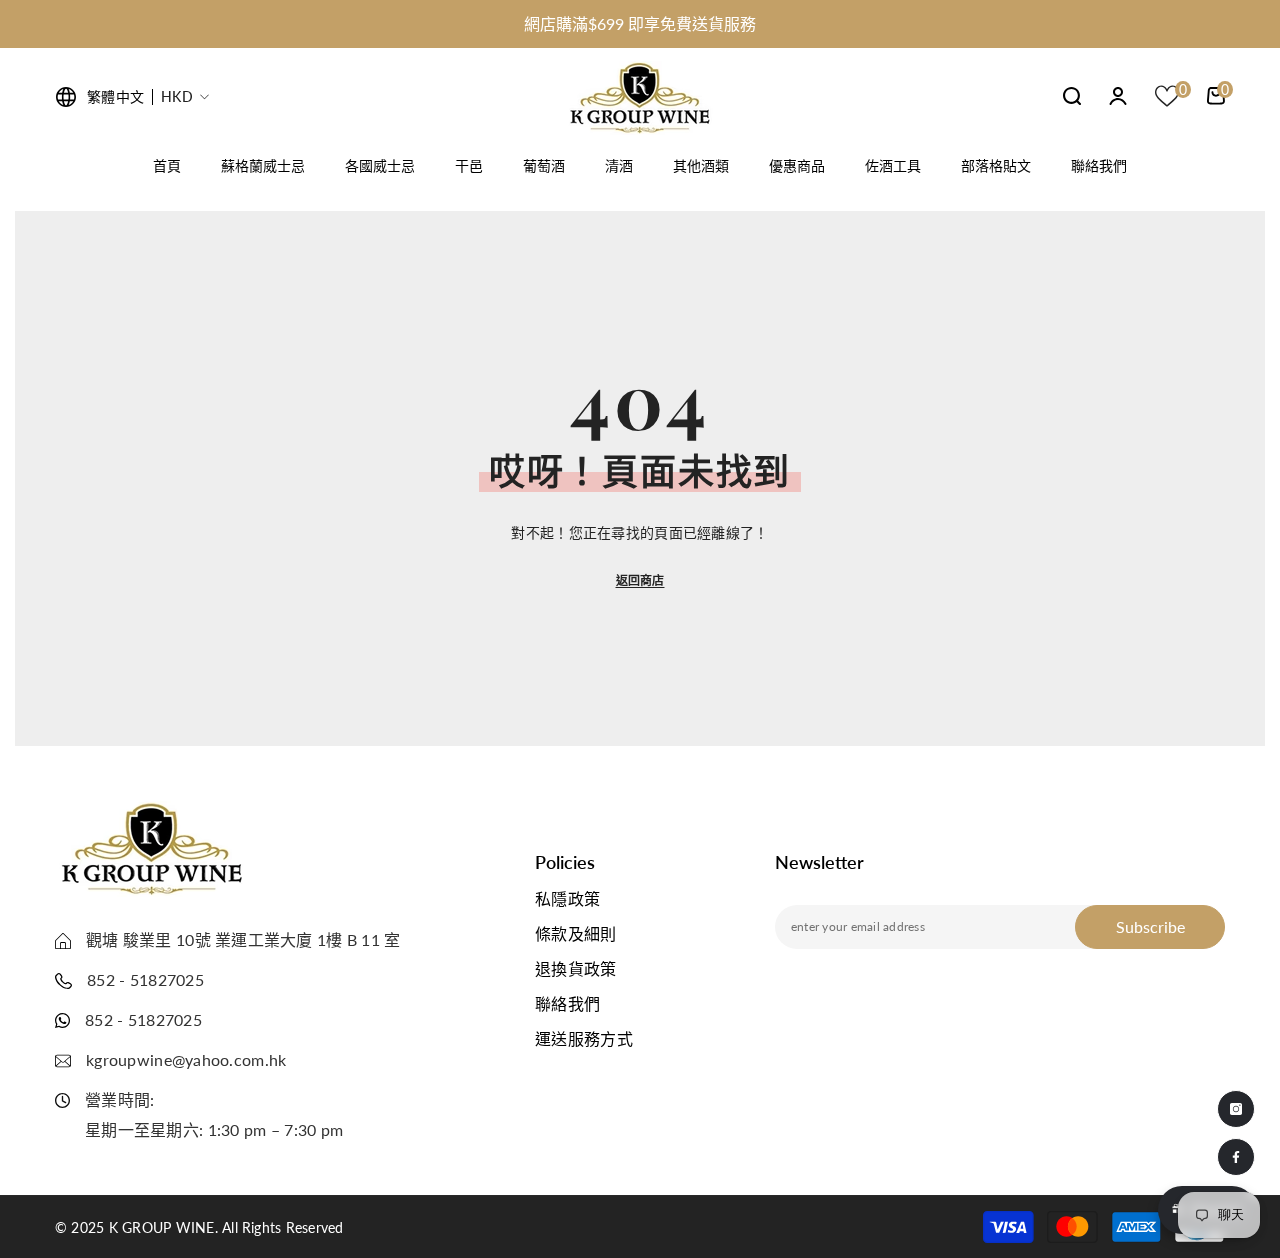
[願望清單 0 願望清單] (1167, 96)
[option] (640, 24)
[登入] (1118, 96)
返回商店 (640, 580)
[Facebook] (1236, 1157)
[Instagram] (1236, 1109)
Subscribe (1150, 926)
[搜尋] (1072, 95)
